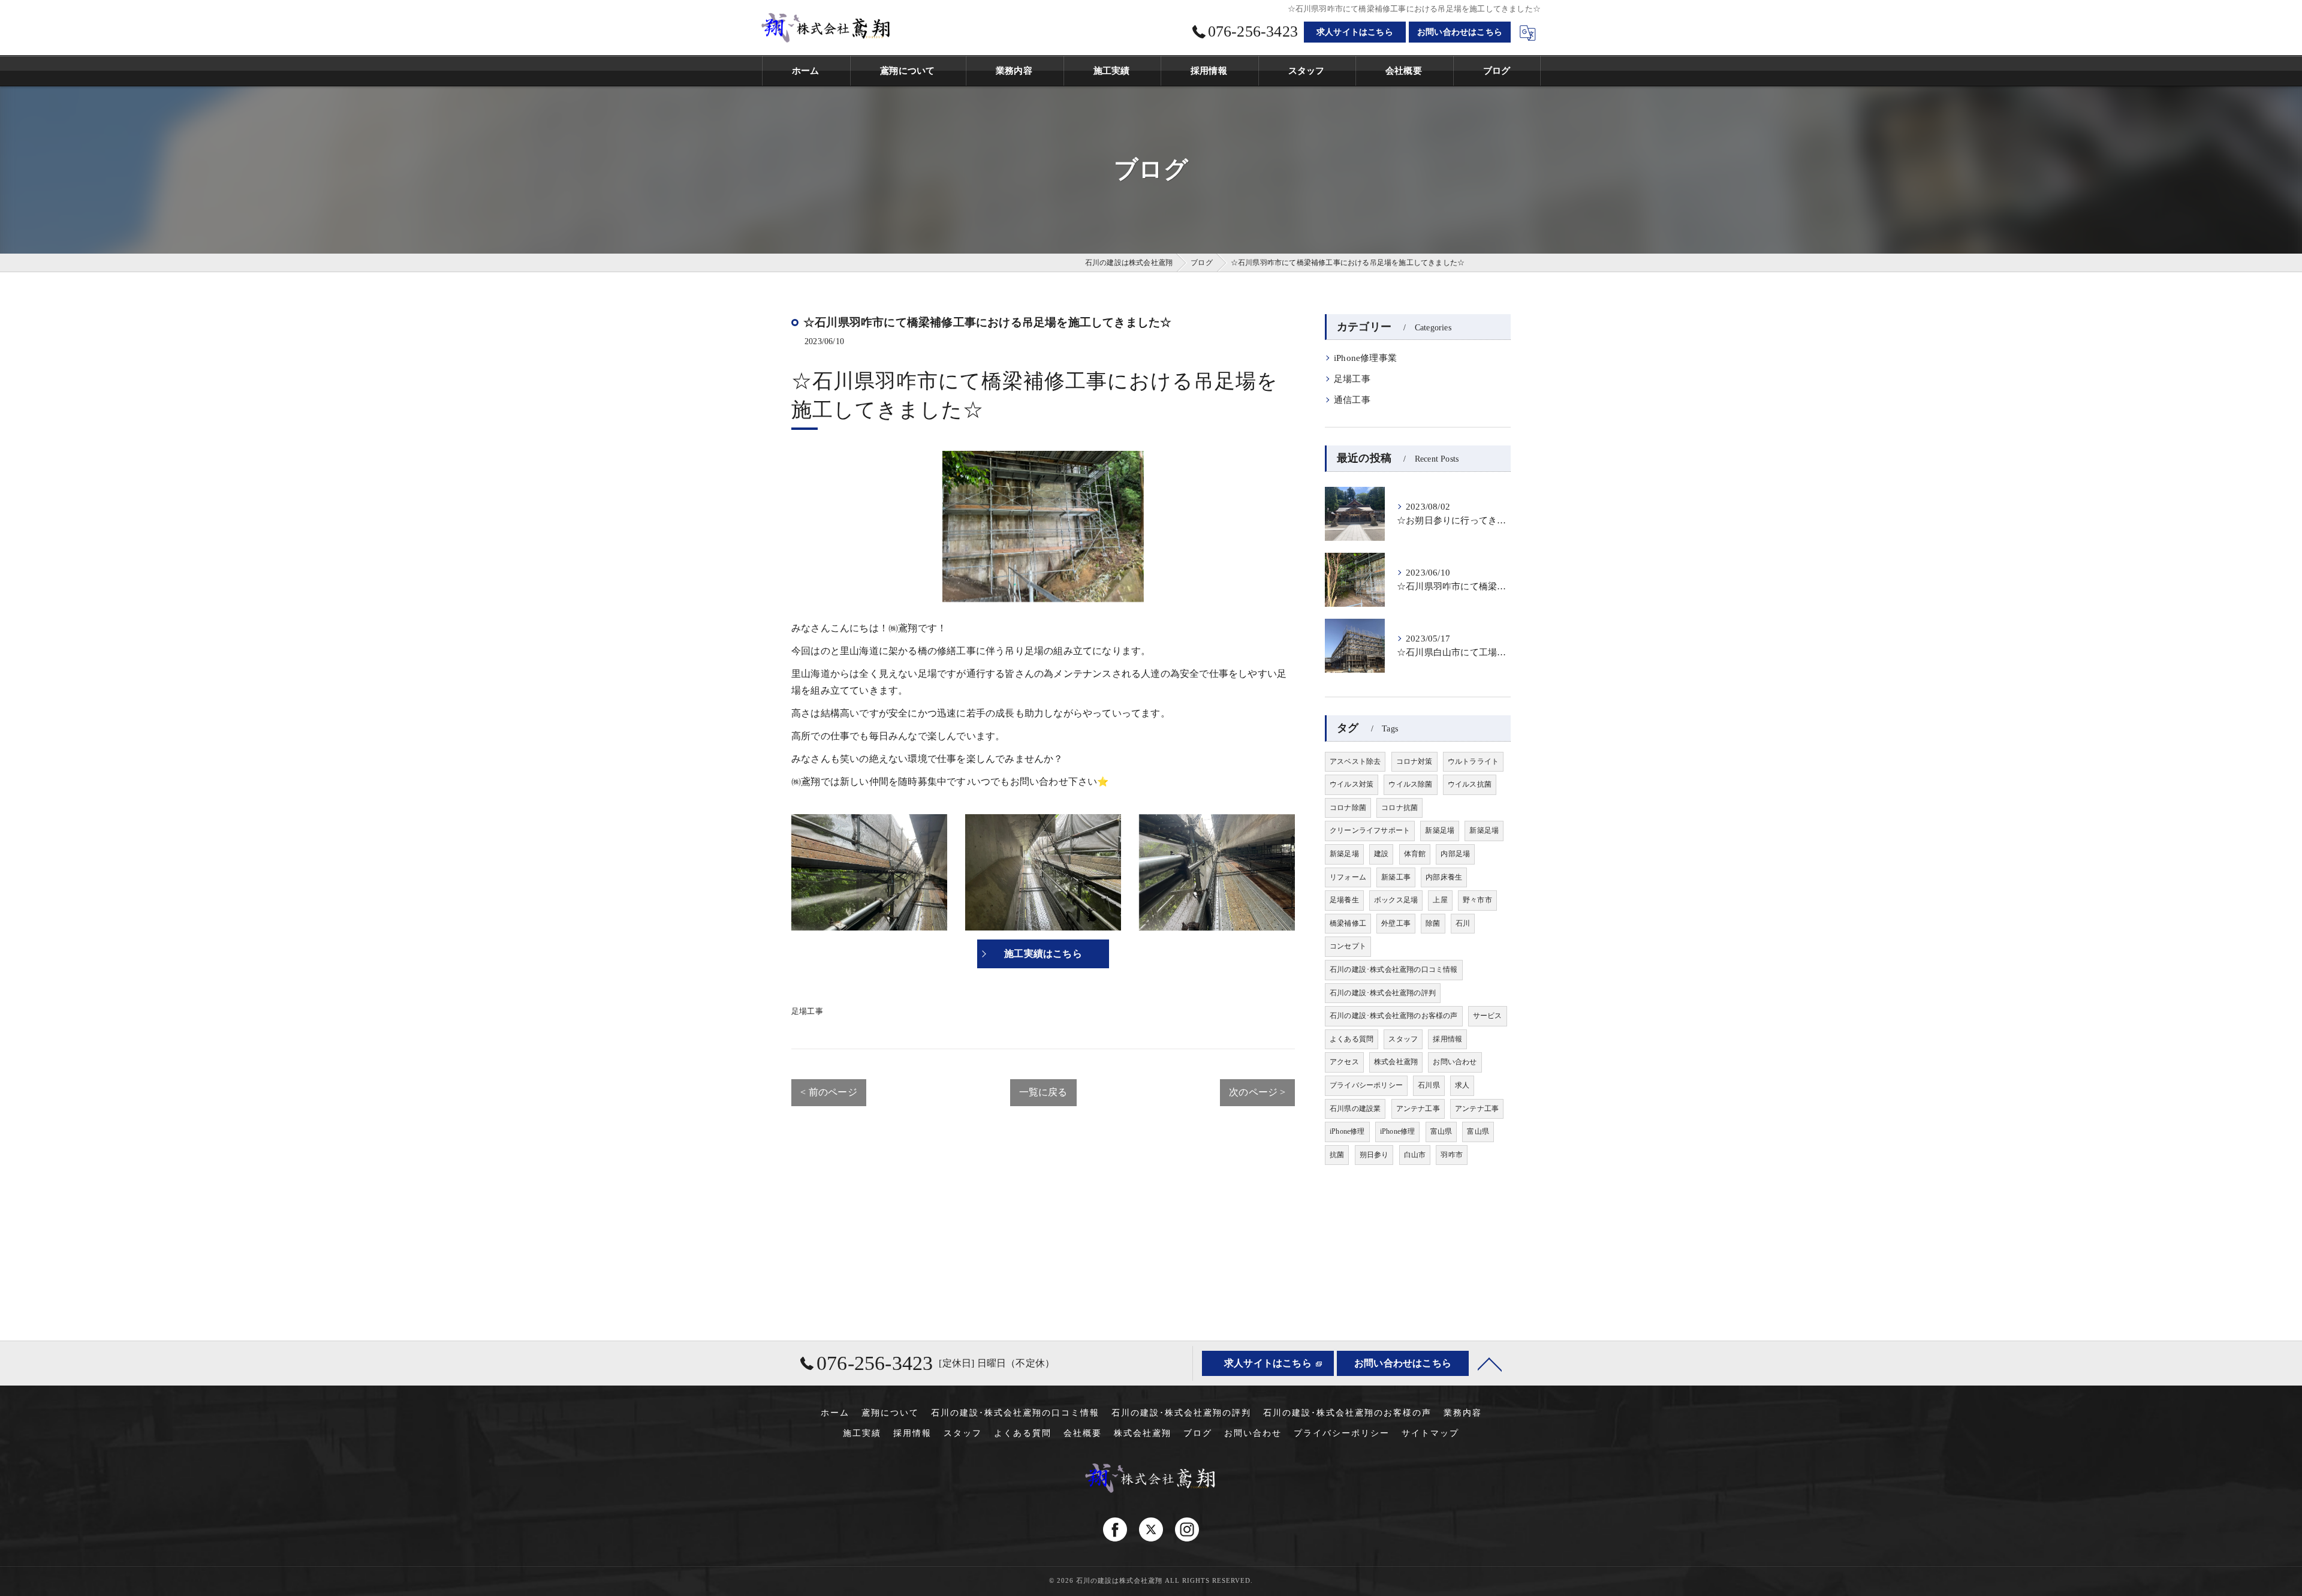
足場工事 (807, 1011)
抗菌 (1337, 1155)
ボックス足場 (1396, 900)
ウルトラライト (1473, 761)
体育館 (1415, 854)
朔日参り (1374, 1155)
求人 (1462, 1085)
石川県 (1429, 1085)
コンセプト (1348, 946)
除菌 (1433, 923)
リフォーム (1348, 877)
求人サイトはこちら (1355, 32)
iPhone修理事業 (1365, 358)
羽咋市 (1452, 1155)
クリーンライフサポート (1370, 830)
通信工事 (1352, 400)
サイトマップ (1430, 1433)
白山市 (1415, 1155)
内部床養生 (1444, 877)
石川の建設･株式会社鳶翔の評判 (1383, 993)
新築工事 (1396, 877)
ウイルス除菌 (1410, 784)
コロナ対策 (1414, 761)
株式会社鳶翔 (1396, 1062)
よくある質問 (1352, 1039)
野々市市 (1477, 900)
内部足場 (1455, 854)
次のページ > (1257, 1092)
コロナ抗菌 (1399, 808)
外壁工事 (1396, 923)
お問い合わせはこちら (1460, 32)
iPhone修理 (1347, 1131)
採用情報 (1447, 1039)
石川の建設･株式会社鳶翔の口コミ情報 (1394, 969)
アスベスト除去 (1355, 761)
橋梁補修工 (1348, 923)
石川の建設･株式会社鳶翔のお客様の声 (1394, 1016)
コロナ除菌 (1348, 808)
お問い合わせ (1455, 1062)
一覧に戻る (1043, 1092)
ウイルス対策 (1352, 784)
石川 (1463, 923)
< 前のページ (828, 1092)
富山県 (1441, 1131)
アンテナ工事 (1418, 1109)
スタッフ (1403, 1039)
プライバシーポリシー (1366, 1085)
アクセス (1344, 1062)
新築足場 (1440, 830)
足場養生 (1344, 900)
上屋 (1440, 900)
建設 (1381, 854)
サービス (1488, 1016)
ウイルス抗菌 (1470, 784)
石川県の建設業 (1355, 1109)
